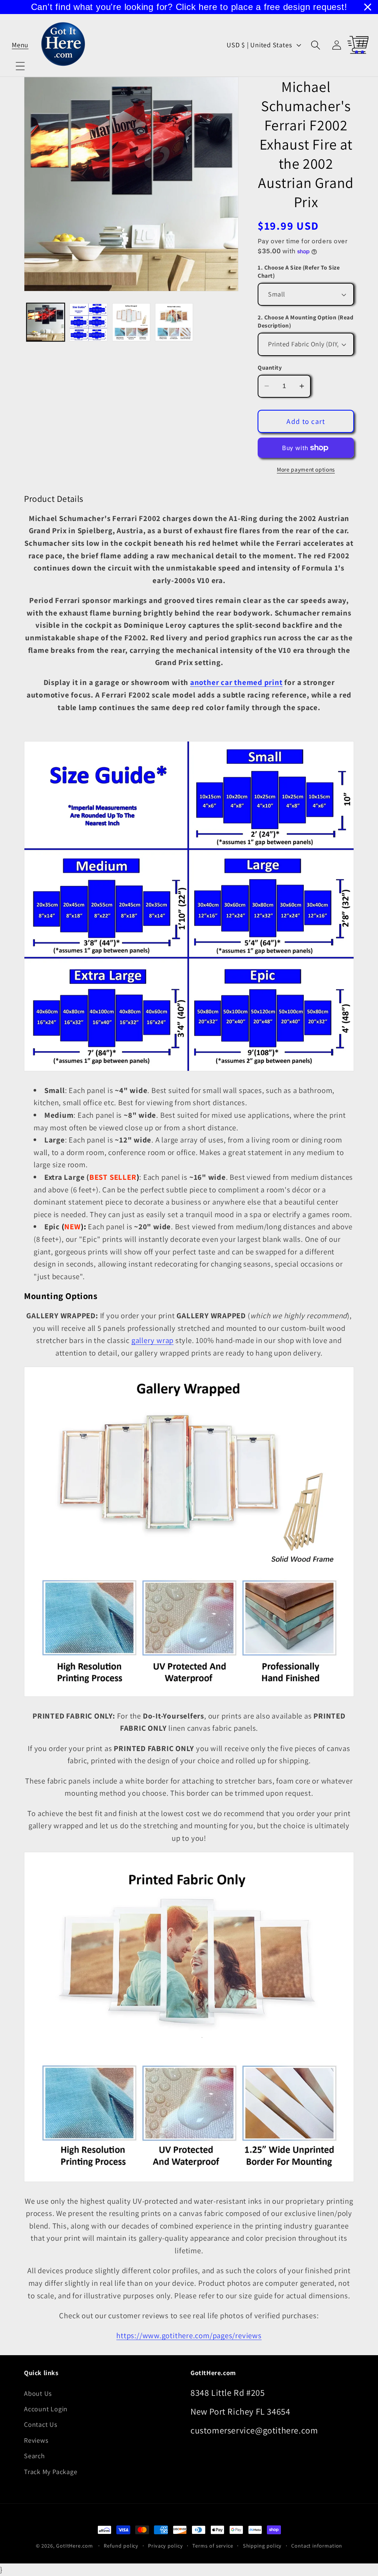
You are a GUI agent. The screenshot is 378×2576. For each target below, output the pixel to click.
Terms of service (213, 2546)
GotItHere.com (75, 2546)
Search (35, 2456)
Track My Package (51, 2471)
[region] (189, 7)
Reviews (36, 2440)
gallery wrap (152, 1340)
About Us (38, 2393)
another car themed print (236, 682)
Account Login (46, 2409)
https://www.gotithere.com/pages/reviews (189, 2335)
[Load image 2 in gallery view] (88, 322)
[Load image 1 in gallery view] (46, 322)
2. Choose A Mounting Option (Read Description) (305, 321)
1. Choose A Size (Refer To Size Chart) (299, 272)
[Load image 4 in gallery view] (174, 322)
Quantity (270, 368)
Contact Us (41, 2424)
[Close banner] (368, 7)
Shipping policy (262, 2546)
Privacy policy (166, 2546)
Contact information (317, 2546)
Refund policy (121, 2546)
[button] (20, 45)
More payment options (306, 469)
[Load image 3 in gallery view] (131, 322)
